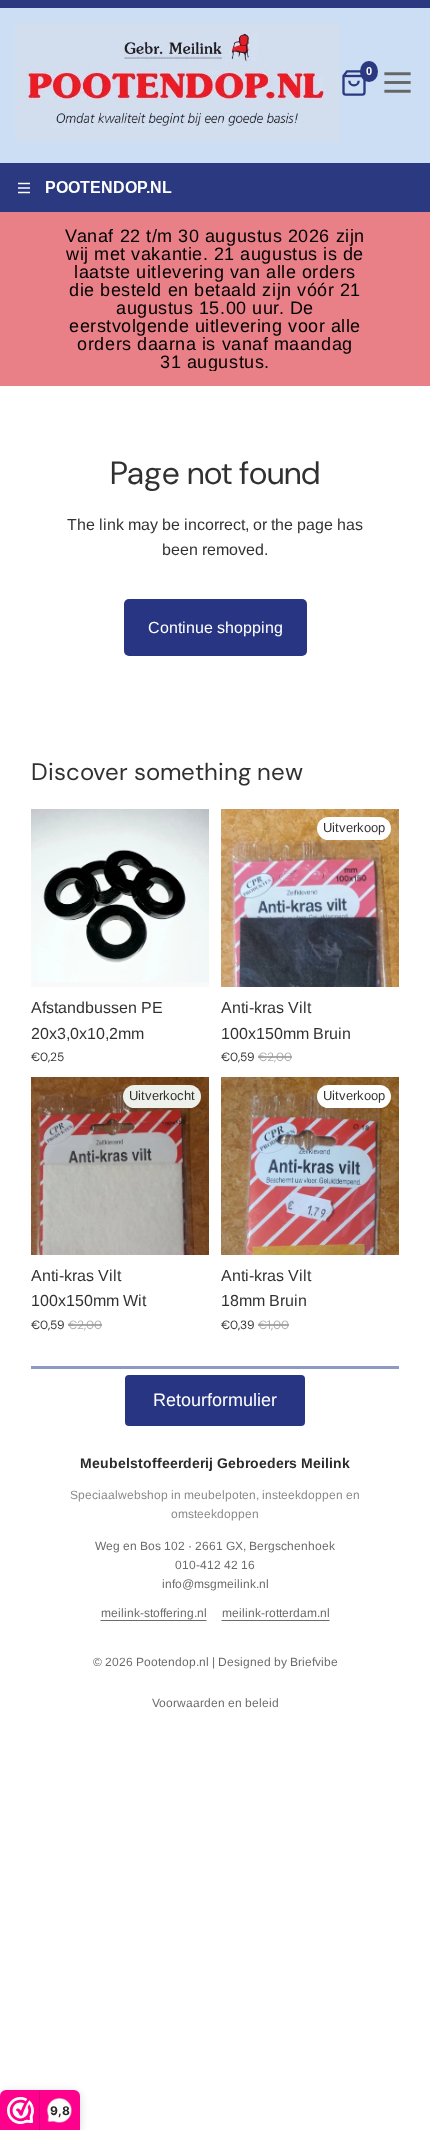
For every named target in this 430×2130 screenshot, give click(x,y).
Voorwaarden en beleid (215, 1703)
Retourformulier (215, 1400)
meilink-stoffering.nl (154, 1613)
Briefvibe (314, 1662)
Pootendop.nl (172, 1662)
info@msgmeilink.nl (215, 1584)
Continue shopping (215, 627)
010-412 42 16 (215, 1565)
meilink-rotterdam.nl (276, 1613)
